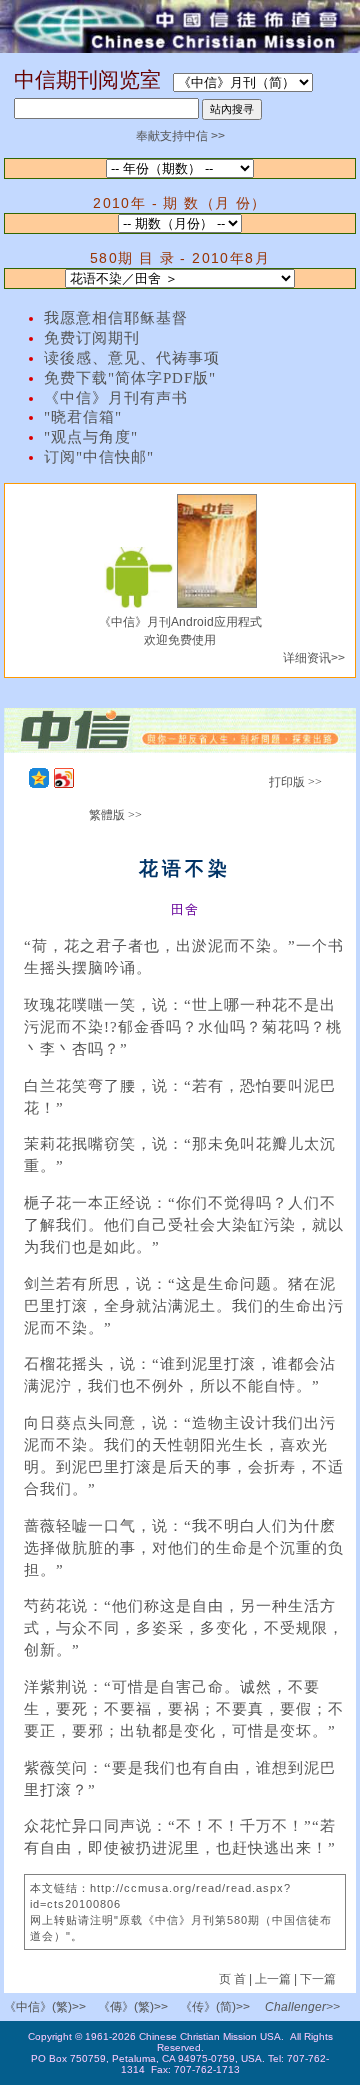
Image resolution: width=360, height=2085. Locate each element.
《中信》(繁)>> (45, 2007)
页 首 (234, 1979)
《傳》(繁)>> (133, 2007)
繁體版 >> (115, 815)
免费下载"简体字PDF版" (130, 378)
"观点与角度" (91, 437)
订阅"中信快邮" (99, 457)
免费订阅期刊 (92, 338)
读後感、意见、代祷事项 (132, 358)
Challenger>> (302, 2007)
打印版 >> (295, 782)
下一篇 (318, 1979)
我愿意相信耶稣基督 (116, 318)
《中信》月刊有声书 (116, 398)
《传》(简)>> (215, 2007)
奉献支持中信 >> (180, 136)
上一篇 (273, 1979)
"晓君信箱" (83, 417)
